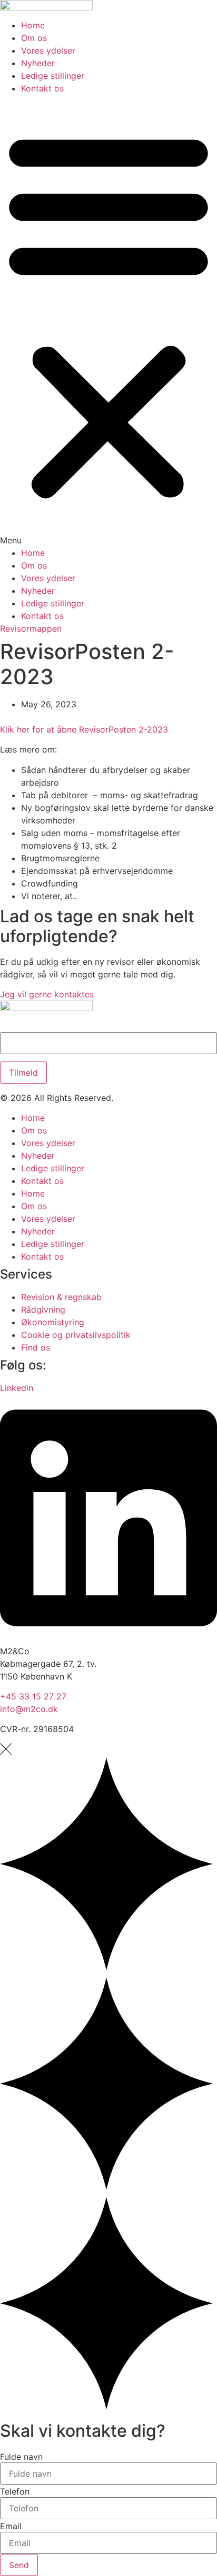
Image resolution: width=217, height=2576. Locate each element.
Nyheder (38, 63)
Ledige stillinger (53, 76)
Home (33, 25)
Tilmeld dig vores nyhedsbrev (59, 1027)
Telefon (15, 2491)
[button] (108, 321)
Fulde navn (21, 2457)
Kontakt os (42, 88)
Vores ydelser (48, 50)
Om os (34, 38)
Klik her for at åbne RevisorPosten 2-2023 (84, 729)
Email (11, 2526)
